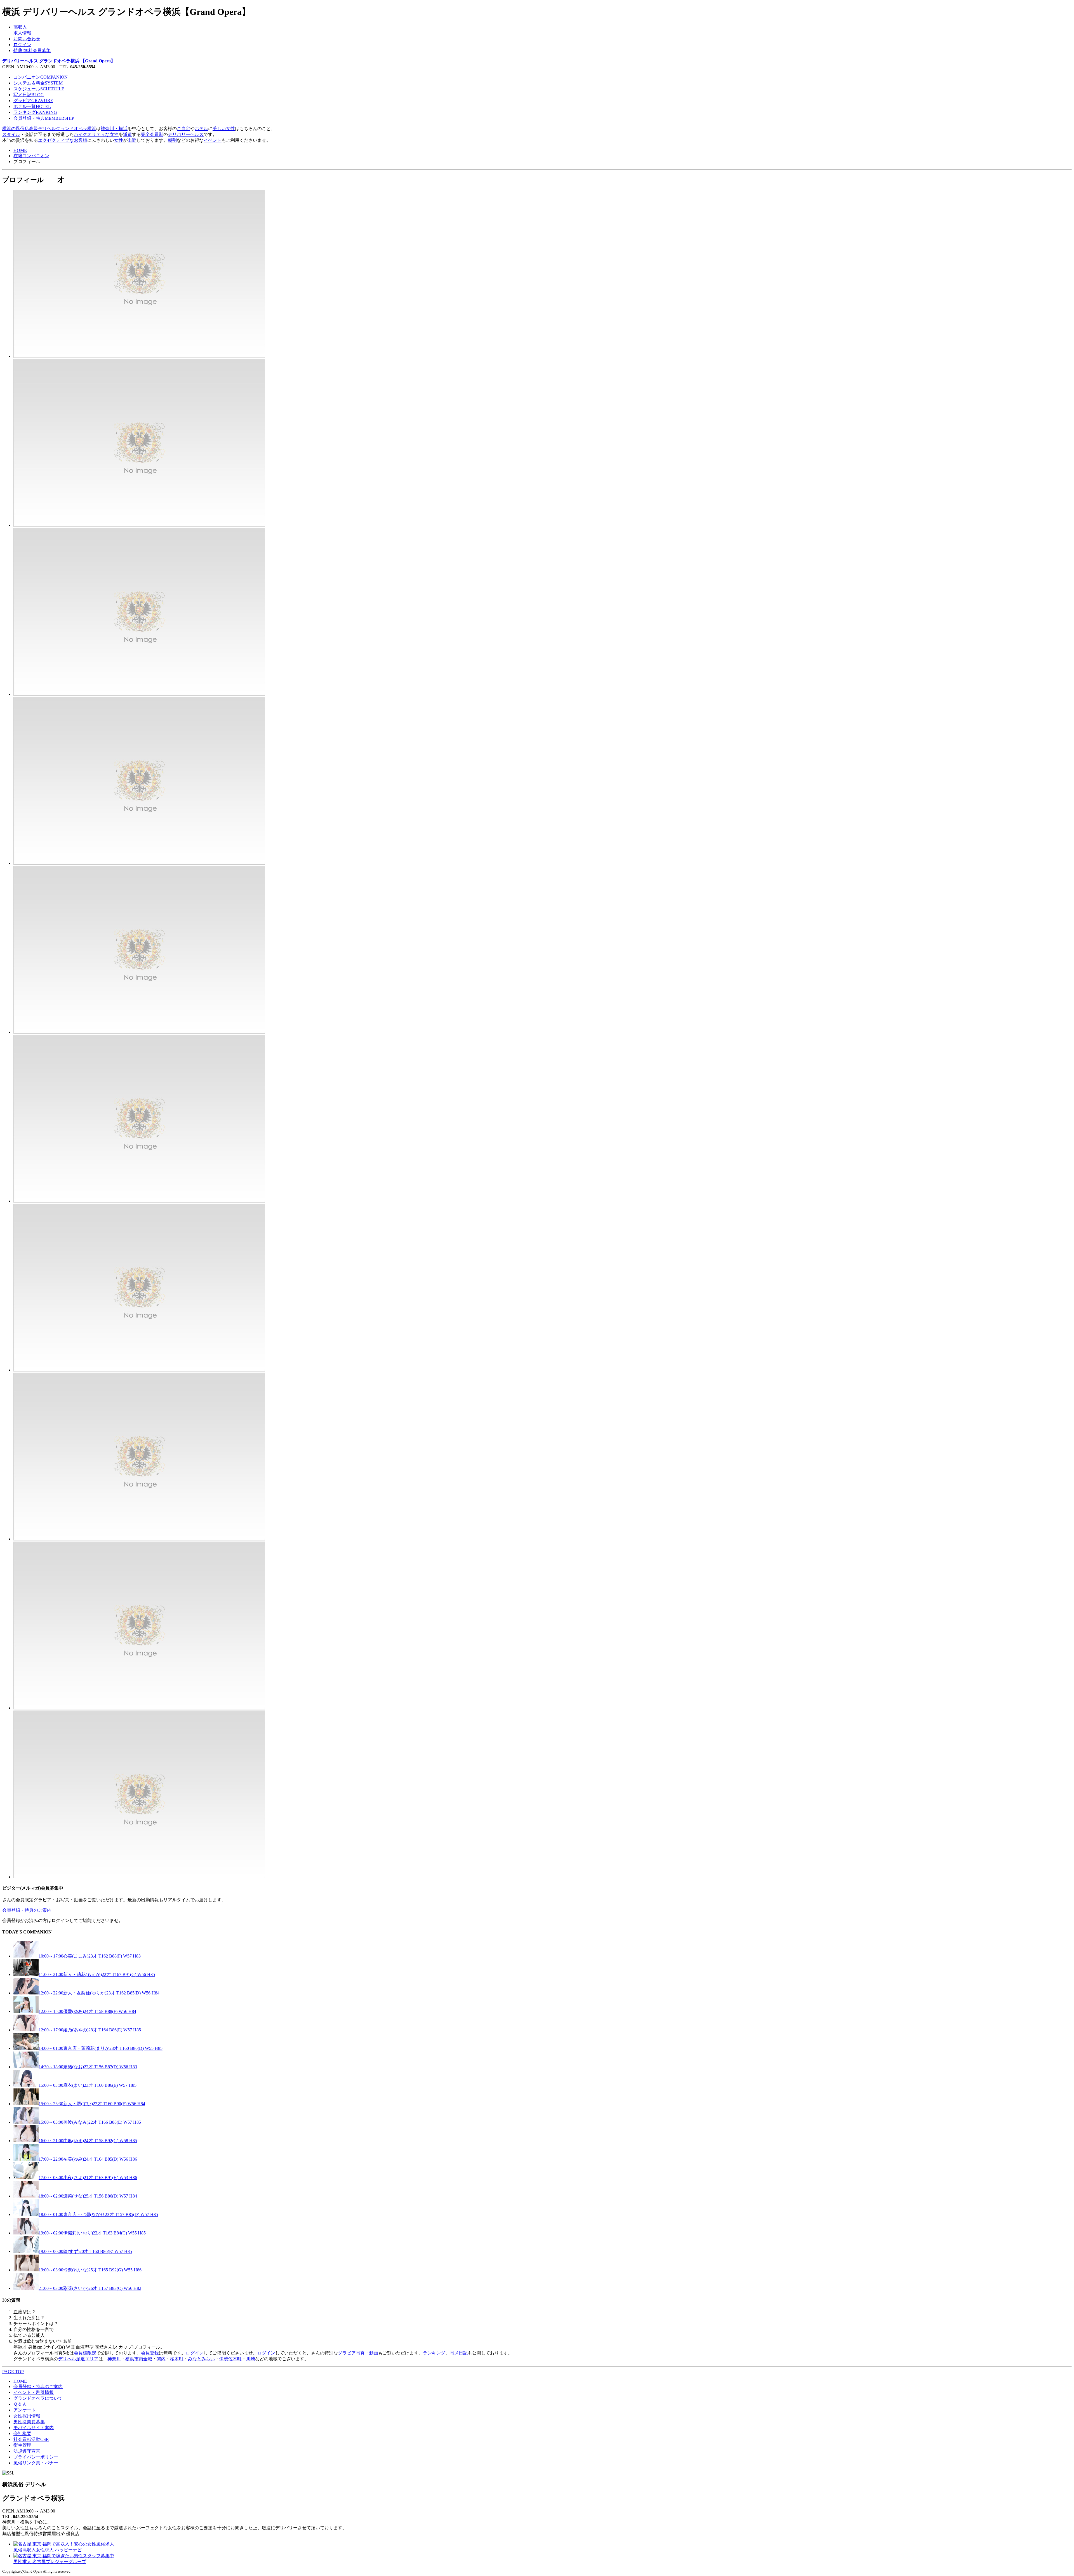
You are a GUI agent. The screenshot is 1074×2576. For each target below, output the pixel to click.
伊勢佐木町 (230, 2359)
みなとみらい (201, 2359)
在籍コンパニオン (31, 156)
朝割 (172, 140)
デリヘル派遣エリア (78, 2359)
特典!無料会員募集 (32, 50)
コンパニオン (41, 77)
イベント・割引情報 (34, 2392)
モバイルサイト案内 (34, 2428)
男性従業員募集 (29, 2422)
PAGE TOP (13, 2372)
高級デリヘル (43, 129)
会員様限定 (85, 2353)
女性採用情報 (27, 2416)
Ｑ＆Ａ (20, 2404)
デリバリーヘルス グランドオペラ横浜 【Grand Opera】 (59, 61)
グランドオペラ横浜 (76, 129)
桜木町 (177, 2359)
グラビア (33, 101)
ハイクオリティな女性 (96, 134)
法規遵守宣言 (27, 2451)
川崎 (251, 2359)
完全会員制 (152, 134)
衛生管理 (22, 2445)
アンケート (25, 2410)
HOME (20, 150)
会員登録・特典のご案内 (27, 1910)
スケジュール (39, 89)
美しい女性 (224, 129)
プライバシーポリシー (36, 2457)
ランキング (35, 112)
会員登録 (150, 2353)
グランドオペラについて (38, 2398)
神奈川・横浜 (114, 129)
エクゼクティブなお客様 (63, 140)
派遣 (128, 134)
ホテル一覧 (32, 106)
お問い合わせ (27, 39)
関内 (161, 2359)
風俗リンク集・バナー (36, 2463)
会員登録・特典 (44, 118)
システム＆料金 (38, 83)
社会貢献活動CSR (31, 2439)
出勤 (132, 140)
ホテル (201, 129)
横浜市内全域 (139, 2359)
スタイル (11, 134)
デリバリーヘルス (186, 134)
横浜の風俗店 (16, 129)
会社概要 (22, 2433)
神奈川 (114, 2359)
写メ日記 (29, 95)
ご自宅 (183, 129)
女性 (119, 140)
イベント (213, 140)
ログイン (22, 45)
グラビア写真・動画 (358, 2353)
